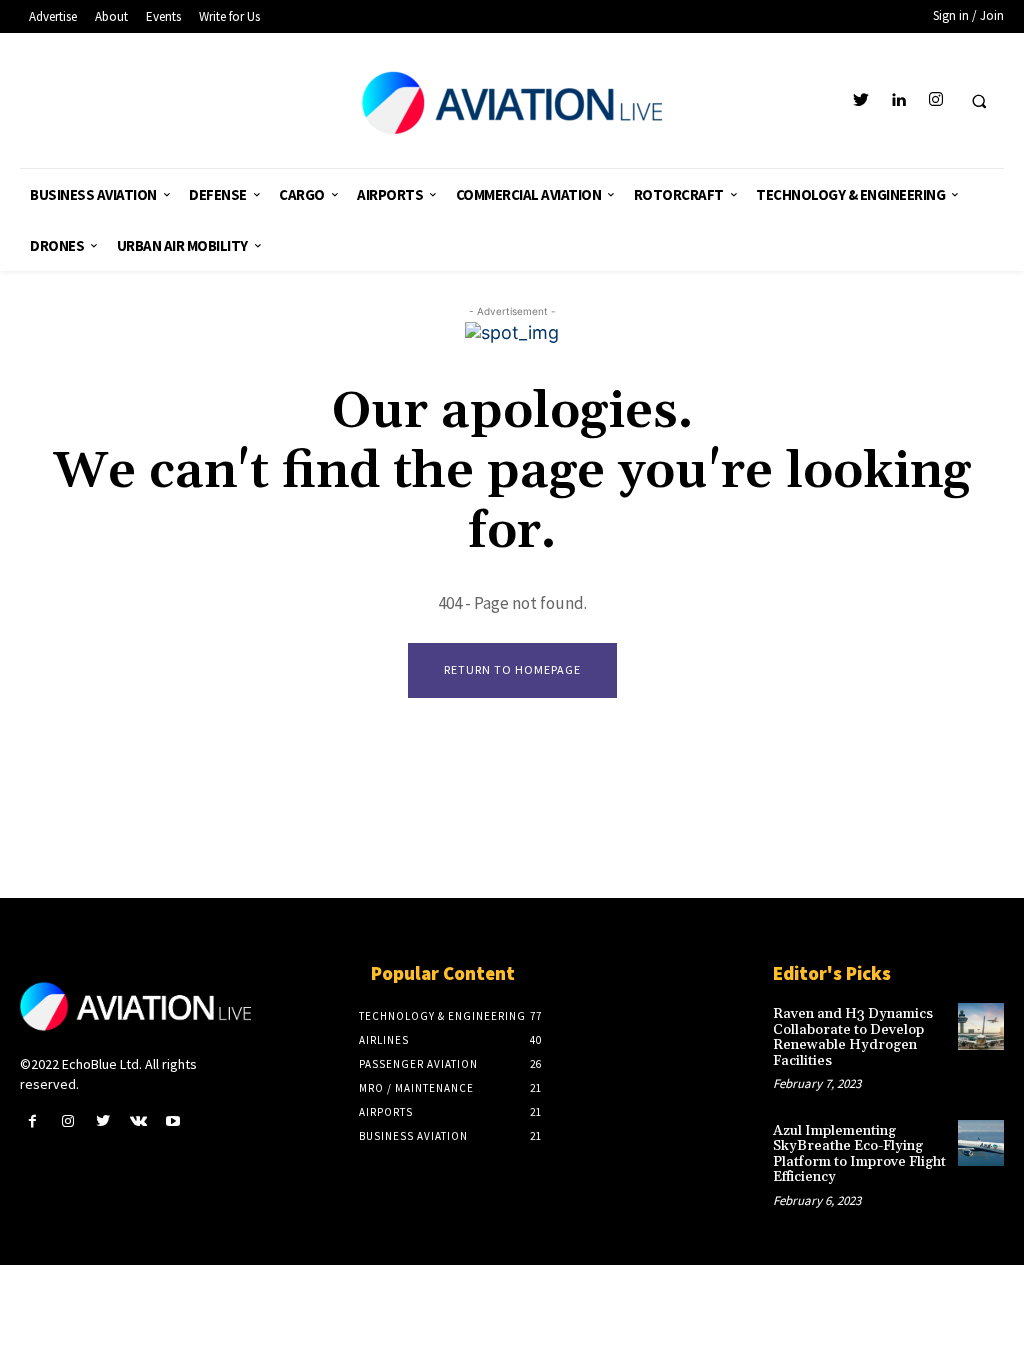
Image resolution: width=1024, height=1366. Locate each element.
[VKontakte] (138, 1121)
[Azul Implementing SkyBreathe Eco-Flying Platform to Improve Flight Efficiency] (981, 1143)
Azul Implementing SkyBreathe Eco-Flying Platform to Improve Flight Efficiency (859, 1154)
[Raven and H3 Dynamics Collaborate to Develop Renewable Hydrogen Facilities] (981, 1026)
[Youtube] (173, 1121)
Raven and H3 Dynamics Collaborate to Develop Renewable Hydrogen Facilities (853, 1037)
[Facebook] (32, 1121)
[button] (979, 101)
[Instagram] (935, 100)
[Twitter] (861, 100)
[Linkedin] (898, 100)
